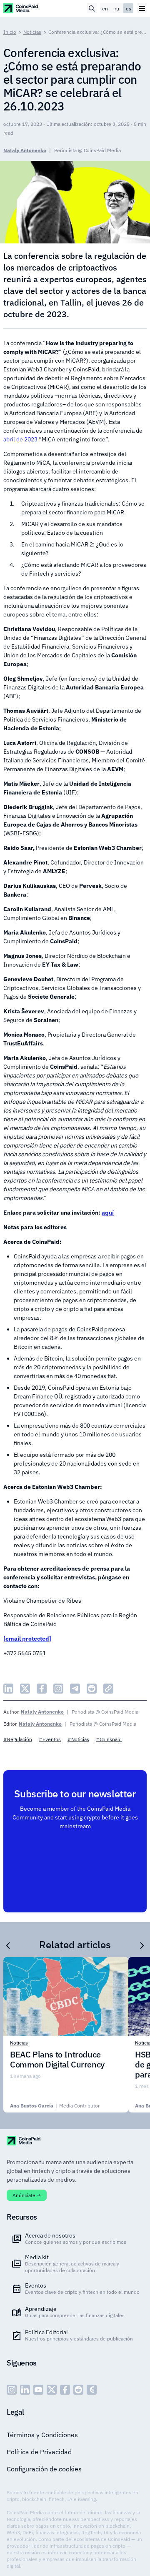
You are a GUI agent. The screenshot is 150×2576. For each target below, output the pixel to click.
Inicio (10, 32)
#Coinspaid (109, 1739)
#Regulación (18, 1739)
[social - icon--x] (52, 2390)
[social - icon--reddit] (78, 2390)
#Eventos (50, 1739)
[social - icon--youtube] (38, 2390)
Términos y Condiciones (42, 2435)
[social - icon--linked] (25, 2390)
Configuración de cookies (44, 2469)
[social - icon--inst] (12, 2390)
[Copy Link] (108, 1689)
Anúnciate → (27, 2195)
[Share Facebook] (42, 1689)
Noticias (32, 32)
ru (117, 9)
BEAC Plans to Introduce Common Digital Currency (57, 2060)
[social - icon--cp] (92, 2390)
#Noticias (78, 1739)
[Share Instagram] (58, 1689)
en (105, 9)
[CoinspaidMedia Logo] (21, 8)
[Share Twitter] (25, 1689)
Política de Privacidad (39, 2452)
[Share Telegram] (75, 1689)
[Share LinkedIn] (8, 1689)
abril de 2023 (20, 439)
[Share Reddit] (92, 1689)
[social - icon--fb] (65, 2390)
